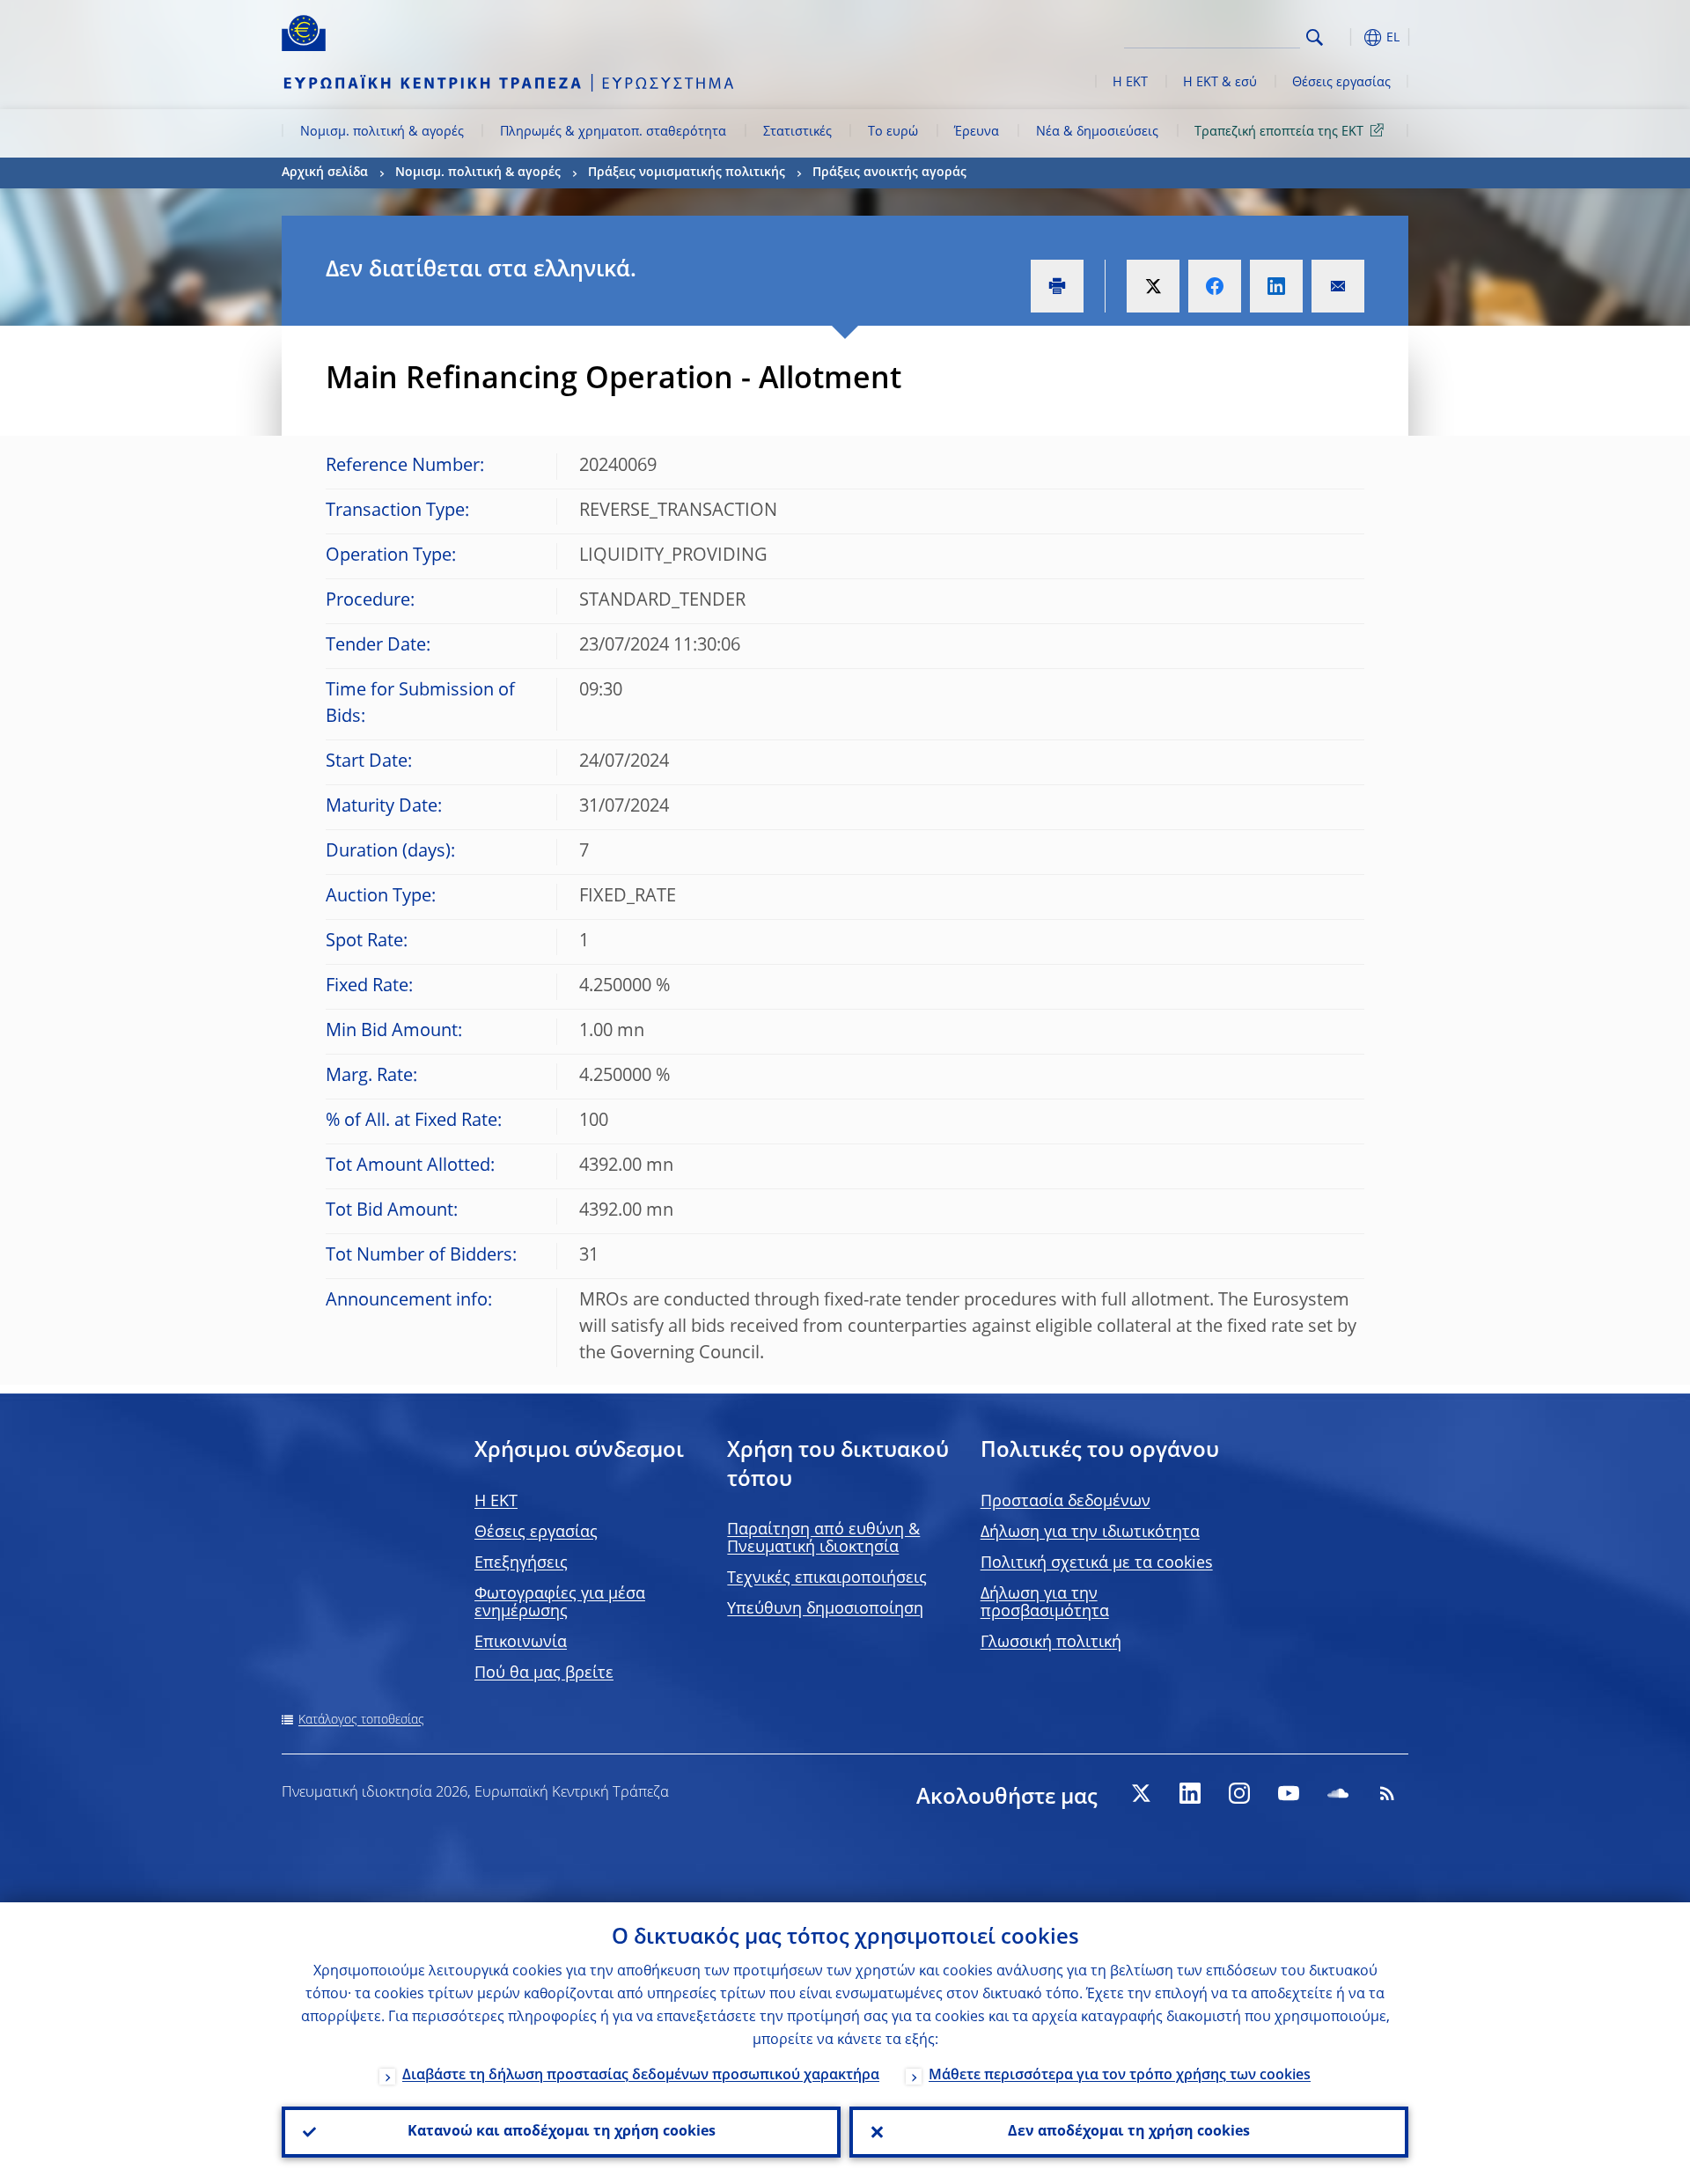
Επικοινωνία (521, 1643)
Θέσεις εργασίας (1341, 83)
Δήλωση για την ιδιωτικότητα (1090, 1533)
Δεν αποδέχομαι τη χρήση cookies (1129, 2132)
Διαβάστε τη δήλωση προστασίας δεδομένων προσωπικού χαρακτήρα (641, 2076)
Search (1315, 37)
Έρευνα (977, 132)
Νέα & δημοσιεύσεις (1097, 132)
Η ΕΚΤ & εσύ (1220, 83)
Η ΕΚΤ (1130, 83)
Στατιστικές (797, 132)
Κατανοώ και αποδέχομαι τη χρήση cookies (562, 2132)
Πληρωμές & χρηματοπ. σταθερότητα (613, 132)
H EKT (496, 1502)
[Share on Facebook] (1215, 286)
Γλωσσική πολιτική (1051, 1643)
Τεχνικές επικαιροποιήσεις (827, 1578)
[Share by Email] (1338, 286)
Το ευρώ (893, 132)
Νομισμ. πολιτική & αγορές (382, 132)
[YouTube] (1289, 1793)
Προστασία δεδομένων (1065, 1502)
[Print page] (1057, 286)
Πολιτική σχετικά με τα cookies (1097, 1563)
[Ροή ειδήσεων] (1387, 1793)
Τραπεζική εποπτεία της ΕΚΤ (1279, 132)
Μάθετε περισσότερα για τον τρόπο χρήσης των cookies (1120, 2076)
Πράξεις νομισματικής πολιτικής (687, 173)
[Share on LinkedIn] (1276, 286)
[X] (1141, 1793)
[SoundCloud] (1338, 1793)
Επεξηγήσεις (521, 1563)
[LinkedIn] (1190, 1793)
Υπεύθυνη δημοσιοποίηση (825, 1609)
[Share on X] (1153, 286)
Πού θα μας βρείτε (544, 1673)
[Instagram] (1239, 1793)
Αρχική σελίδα (325, 173)
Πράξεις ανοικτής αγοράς (889, 173)
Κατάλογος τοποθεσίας (361, 1720)
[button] (1347, 37)
